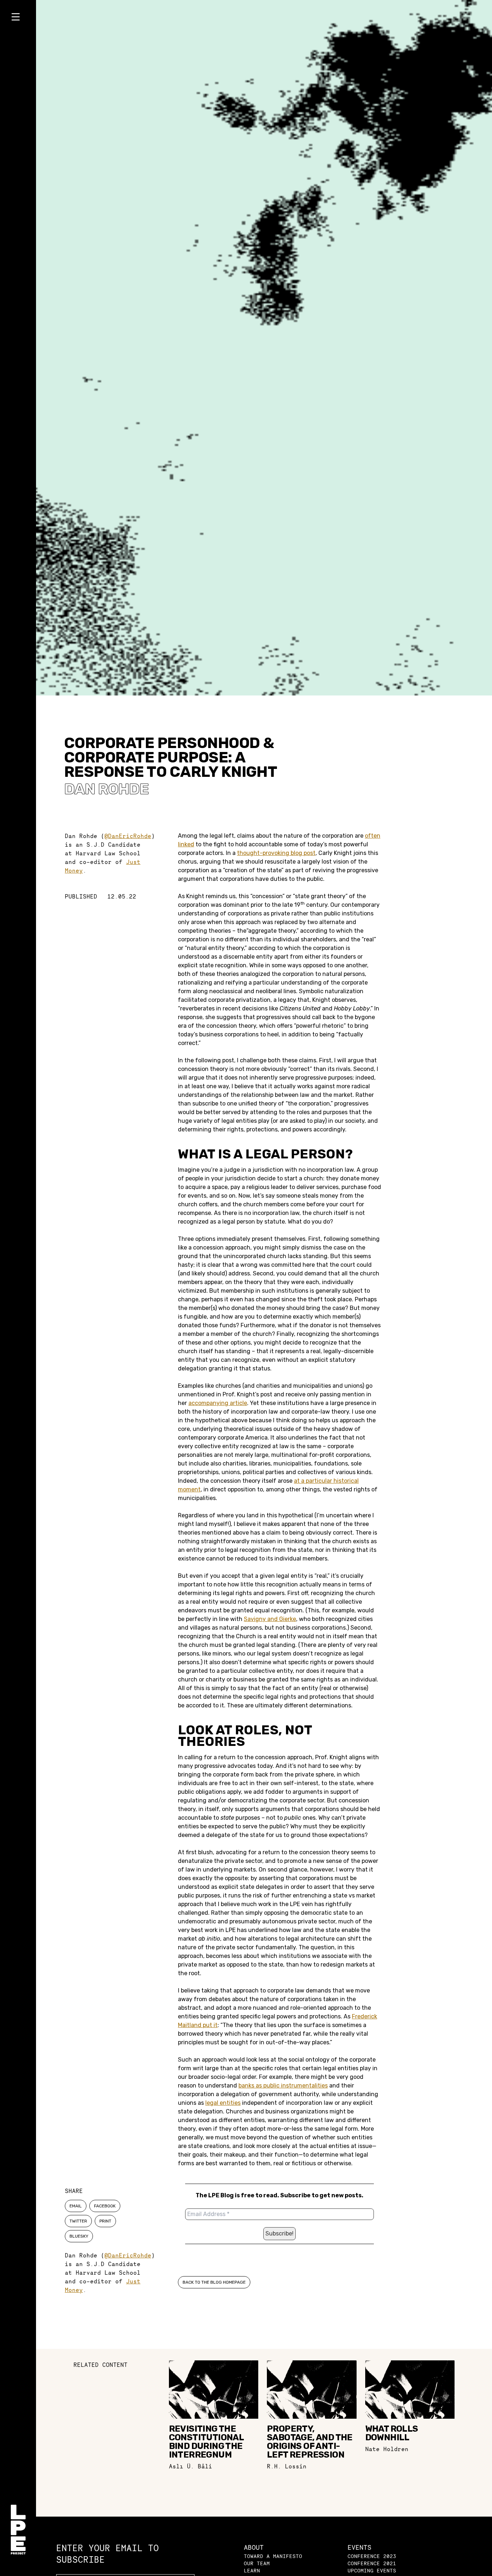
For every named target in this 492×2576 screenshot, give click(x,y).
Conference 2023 (372, 2556)
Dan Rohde (106, 789)
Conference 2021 (372, 2563)
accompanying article (218, 1403)
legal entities (223, 2103)
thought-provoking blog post (276, 853)
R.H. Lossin (287, 2466)
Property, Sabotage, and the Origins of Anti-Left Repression (310, 2442)
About (254, 2547)
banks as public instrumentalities (283, 2086)
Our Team (257, 2563)
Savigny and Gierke (270, 1619)
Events (359, 2547)
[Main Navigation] (18, 18)
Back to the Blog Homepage (214, 2282)
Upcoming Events (372, 2570)
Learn (252, 2570)
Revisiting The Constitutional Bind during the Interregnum (206, 2442)
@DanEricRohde (128, 836)
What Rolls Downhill (392, 2433)
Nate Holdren (387, 2449)
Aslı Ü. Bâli (191, 2466)
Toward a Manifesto (273, 2556)
